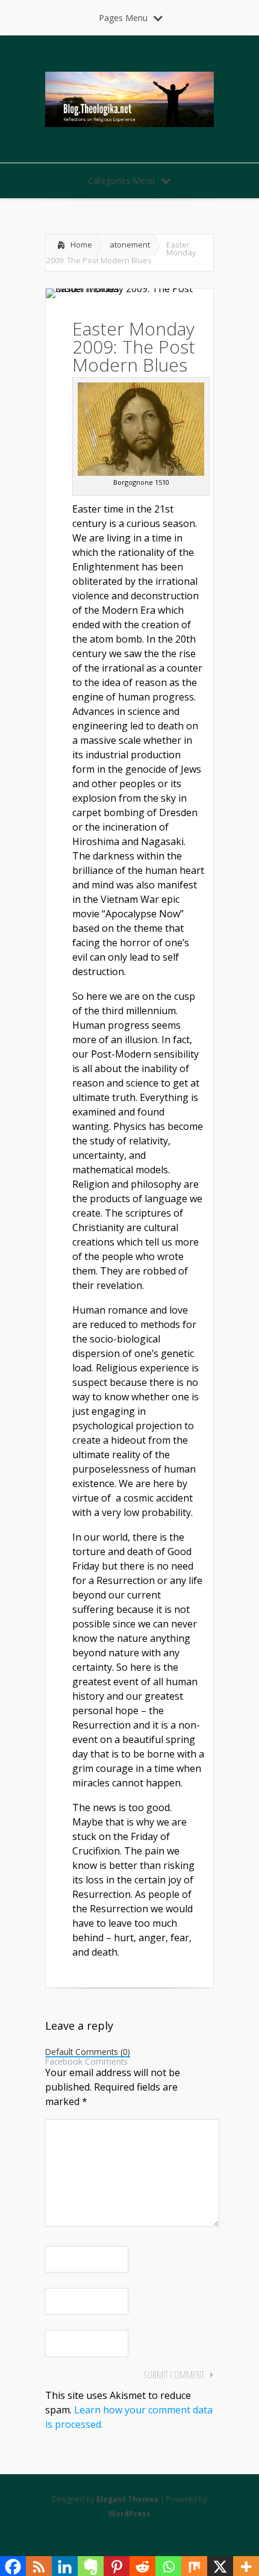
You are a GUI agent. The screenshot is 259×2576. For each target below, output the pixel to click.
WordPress (129, 2514)
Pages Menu (123, 18)
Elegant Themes (127, 2499)
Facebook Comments (86, 2062)
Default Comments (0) (88, 2053)
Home (81, 245)
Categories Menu (121, 180)
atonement (130, 245)
